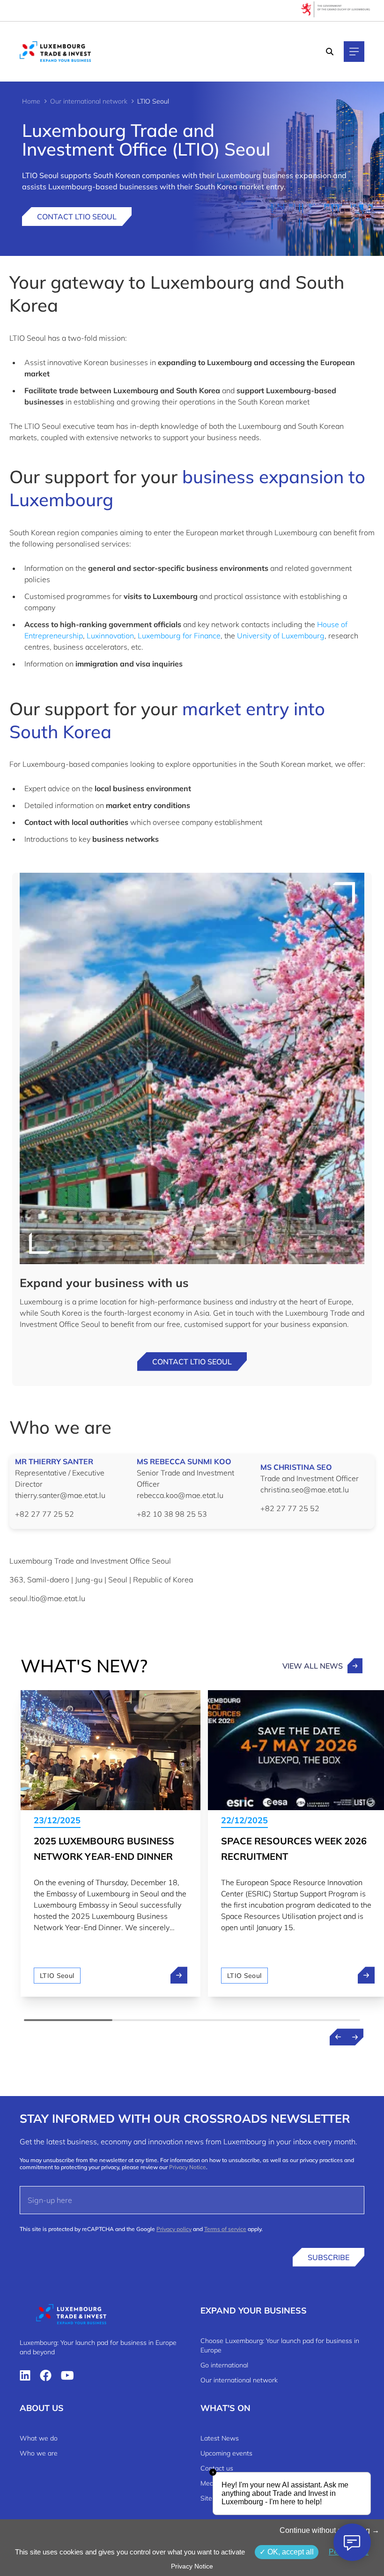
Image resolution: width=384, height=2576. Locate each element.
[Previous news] (338, 2037)
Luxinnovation (110, 636)
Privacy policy (174, 2229)
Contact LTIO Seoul (77, 217)
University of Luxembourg (281, 636)
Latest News (220, 2438)
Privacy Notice (188, 2167)
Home (31, 101)
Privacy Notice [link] (192, 2566)
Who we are (39, 2453)
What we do (39, 2438)
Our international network (89, 101)
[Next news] (355, 2037)
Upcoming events (226, 2453)
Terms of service (225, 2229)
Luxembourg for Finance (179, 636)
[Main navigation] (354, 52)
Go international (224, 2365)
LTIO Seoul (57, 1976)
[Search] (330, 52)
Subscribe (329, 2257)
